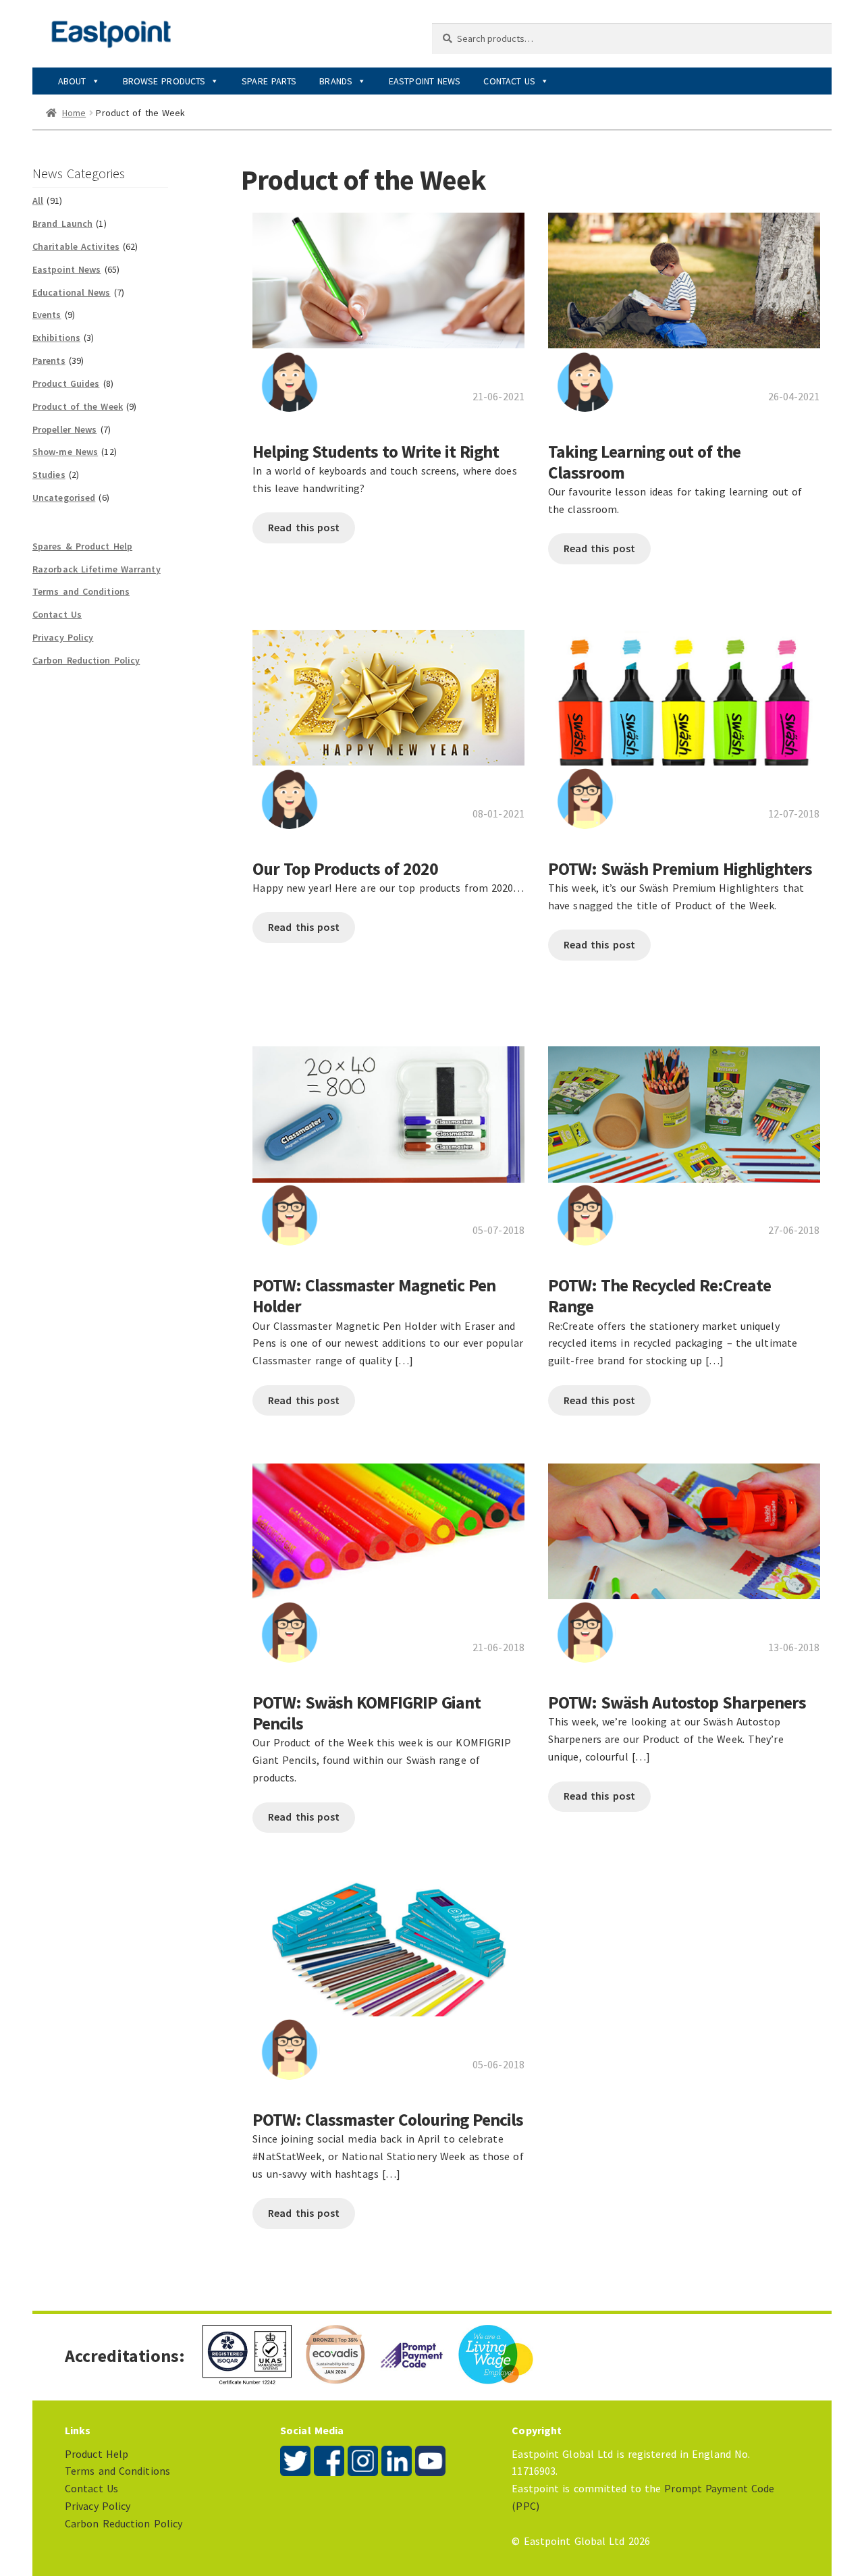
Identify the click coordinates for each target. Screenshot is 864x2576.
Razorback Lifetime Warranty (97, 569)
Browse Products (164, 81)
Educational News (72, 292)
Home (74, 113)
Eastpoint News (425, 81)
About (72, 81)
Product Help (97, 2454)
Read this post (304, 527)
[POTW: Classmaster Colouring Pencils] (388, 1942)
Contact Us (509, 81)
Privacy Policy (63, 637)
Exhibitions (56, 338)
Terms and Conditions (81, 591)
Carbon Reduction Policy (86, 660)
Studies (49, 475)
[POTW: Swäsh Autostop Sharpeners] (684, 1525)
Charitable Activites (76, 246)
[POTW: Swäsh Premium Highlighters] (684, 690)
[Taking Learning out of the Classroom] (684, 274)
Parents (49, 360)
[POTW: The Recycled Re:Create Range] (684, 1107)
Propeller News (64, 429)
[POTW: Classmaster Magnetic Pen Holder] (388, 1107)
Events (47, 315)
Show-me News (65, 452)
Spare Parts (269, 81)
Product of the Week (78, 406)
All (38, 200)
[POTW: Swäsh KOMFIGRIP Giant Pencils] (388, 1525)
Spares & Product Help (82, 546)
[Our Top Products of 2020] (388, 690)
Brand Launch (62, 223)
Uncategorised (64, 498)
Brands (336, 81)
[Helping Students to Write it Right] (388, 274)
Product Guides (66, 383)
